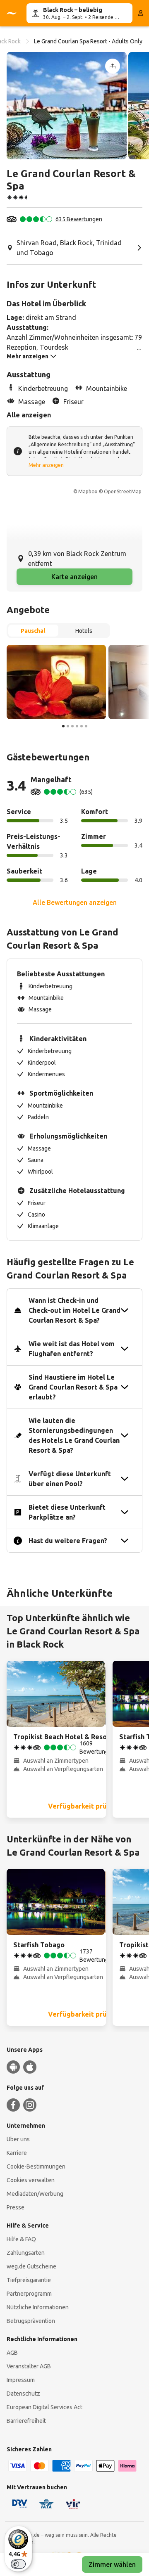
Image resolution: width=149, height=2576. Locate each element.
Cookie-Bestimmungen (36, 2166)
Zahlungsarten (26, 2253)
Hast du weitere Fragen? (68, 1541)
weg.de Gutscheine (31, 2266)
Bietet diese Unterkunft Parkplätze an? (67, 1512)
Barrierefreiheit (26, 2421)
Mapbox (88, 491)
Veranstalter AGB (29, 2366)
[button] (67, 106)
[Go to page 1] (63, 726)
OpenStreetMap (123, 491)
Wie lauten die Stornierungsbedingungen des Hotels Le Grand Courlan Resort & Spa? (74, 1435)
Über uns (18, 2139)
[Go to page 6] (86, 726)
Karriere (17, 2153)
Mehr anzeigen (46, 465)
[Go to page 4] (77, 726)
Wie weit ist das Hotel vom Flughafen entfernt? (72, 1349)
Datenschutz (23, 2394)
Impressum (21, 2380)
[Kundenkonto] (141, 13)
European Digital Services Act (44, 2407)
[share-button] (113, 66)
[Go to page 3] (72, 726)
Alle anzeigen (29, 415)
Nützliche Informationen (38, 2307)
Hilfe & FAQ (21, 2239)
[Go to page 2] (68, 726)
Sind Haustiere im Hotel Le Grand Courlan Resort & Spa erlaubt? (73, 1387)
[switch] (18, 2564)
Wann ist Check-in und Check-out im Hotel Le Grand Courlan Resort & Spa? (74, 1310)
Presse (16, 2207)
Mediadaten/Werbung (35, 2194)
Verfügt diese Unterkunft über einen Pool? (70, 1479)
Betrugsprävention (31, 2321)
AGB (12, 2353)
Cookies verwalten (31, 2180)
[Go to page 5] (82, 726)
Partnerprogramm (29, 2294)
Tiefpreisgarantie (29, 2280)
